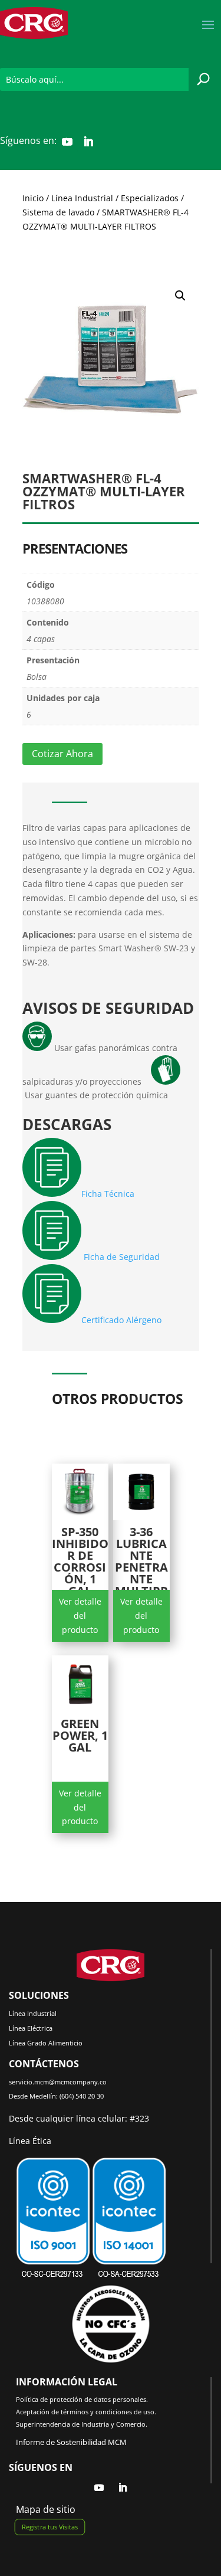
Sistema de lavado (58, 212)
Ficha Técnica (109, 1194)
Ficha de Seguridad (122, 1257)
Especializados (150, 198)
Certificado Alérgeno (121, 1320)
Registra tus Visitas (50, 2527)
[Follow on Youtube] (67, 142)
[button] (180, 296)
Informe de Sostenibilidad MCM (71, 2442)
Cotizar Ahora (62, 754)
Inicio (33, 198)
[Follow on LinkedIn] (88, 142)
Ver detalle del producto (80, 1616)
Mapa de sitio (46, 2509)
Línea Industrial (82, 198)
